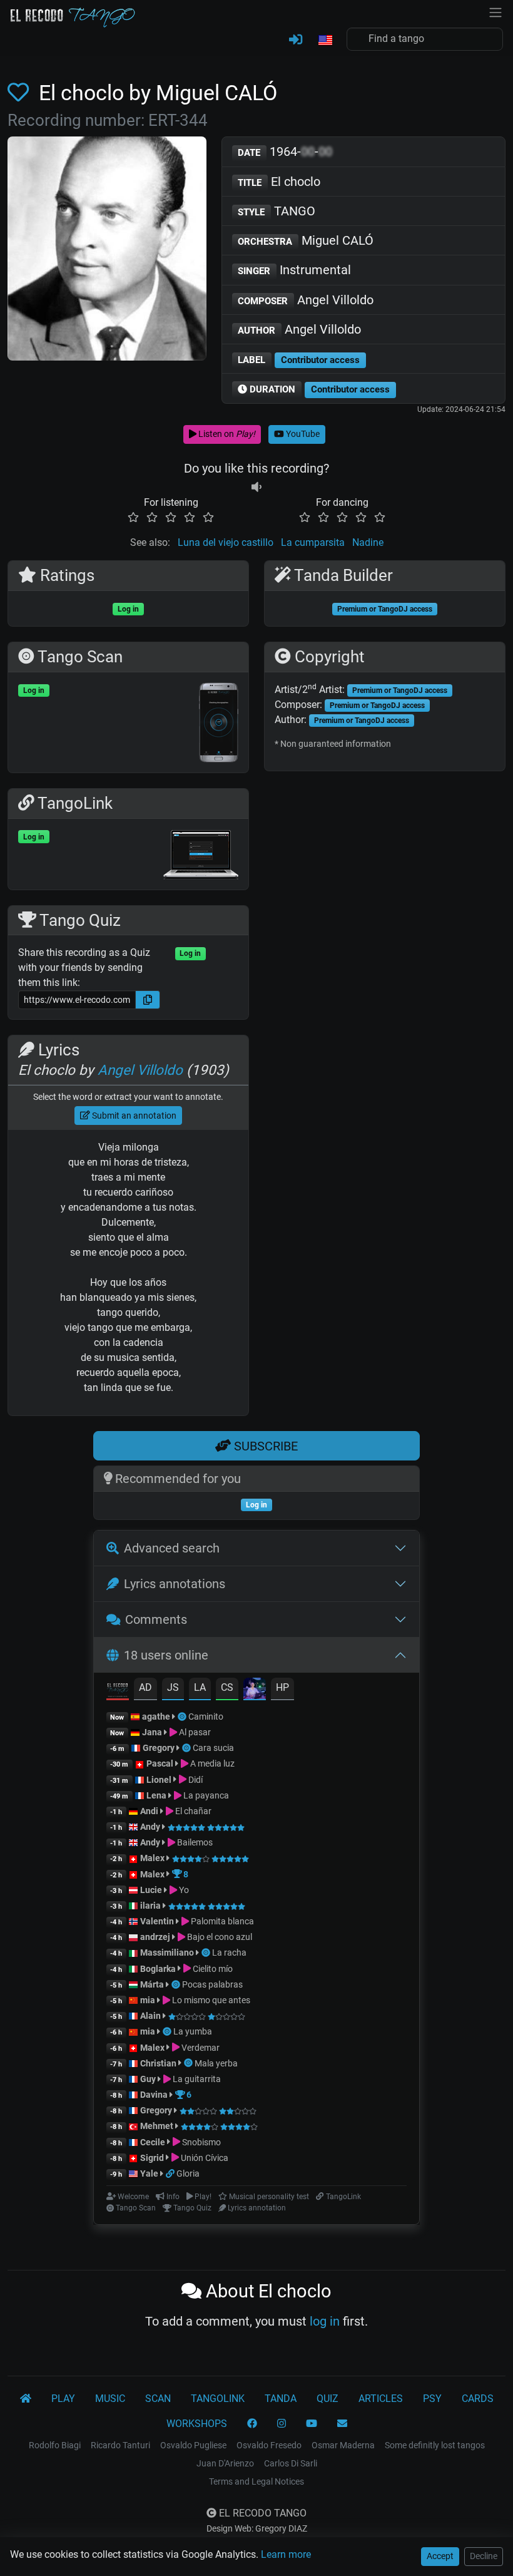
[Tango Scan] (183, 1716)
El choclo (279, 182)
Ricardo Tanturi (120, 2445)
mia (148, 2000)
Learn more (286, 2554)
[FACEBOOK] (252, 2424)
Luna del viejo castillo (226, 542)
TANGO (277, 211)
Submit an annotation (133, 1116)
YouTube (302, 434)
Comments (156, 1619)
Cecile (153, 2142)
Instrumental (294, 270)
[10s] (256, 487)
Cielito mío (212, 1969)
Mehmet (157, 2126)
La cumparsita (313, 542)
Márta (152, 1984)
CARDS (478, 2399)
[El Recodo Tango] (26, 2399)
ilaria (150, 1906)
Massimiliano (167, 1953)
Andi (149, 1811)
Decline (484, 2556)
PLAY (63, 2399)
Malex (152, 1858)
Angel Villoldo (306, 300)
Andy (150, 1827)
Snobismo (201, 2142)
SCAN (158, 2399)
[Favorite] (21, 93)
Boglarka (158, 1969)
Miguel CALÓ (306, 240)
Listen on (226, 434)
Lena (156, 1795)
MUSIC (110, 2399)
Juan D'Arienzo (225, 2463)
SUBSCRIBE (264, 1446)
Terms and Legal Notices (256, 2481)
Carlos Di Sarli (291, 2463)
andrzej (155, 1937)
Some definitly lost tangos (435, 2445)
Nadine (368, 542)
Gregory (159, 1748)
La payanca (205, 1795)
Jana (152, 1732)
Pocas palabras (212, 1984)
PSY (432, 2399)
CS (227, 1687)
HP (282, 1687)
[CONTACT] (342, 2424)
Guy (148, 2079)
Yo (183, 1890)
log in (325, 2321)
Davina (154, 2095)
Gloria (188, 2173)
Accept (440, 2556)
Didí (195, 1780)
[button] (325, 41)
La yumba (193, 2031)
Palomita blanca (221, 1921)
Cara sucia (213, 1748)
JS (173, 1687)
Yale (149, 2173)
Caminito (206, 1716)
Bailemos (194, 1842)
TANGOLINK (218, 2399)
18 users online (166, 1655)
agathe (156, 1716)
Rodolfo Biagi (55, 2445)
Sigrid (152, 2158)
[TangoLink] (171, 2173)
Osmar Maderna (343, 2445)
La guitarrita (196, 2079)
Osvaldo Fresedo (269, 2445)
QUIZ (328, 2399)
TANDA (281, 2399)
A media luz (211, 1763)
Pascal (160, 1763)
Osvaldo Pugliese (193, 2445)
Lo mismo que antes (210, 2000)
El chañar (192, 1811)
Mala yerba (216, 2063)
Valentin (157, 1921)
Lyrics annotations (175, 1584)
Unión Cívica (204, 2158)
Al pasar (194, 1732)
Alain (150, 2016)
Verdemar (200, 2048)
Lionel (160, 1780)
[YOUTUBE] (312, 2424)
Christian (158, 2063)
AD (145, 1687)
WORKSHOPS (197, 2424)
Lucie (151, 1890)
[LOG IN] (296, 40)
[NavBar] (495, 11)
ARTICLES (381, 2399)
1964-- (285, 151)
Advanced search (172, 1548)
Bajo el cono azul (219, 1937)
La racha (229, 1953)
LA (200, 1687)
